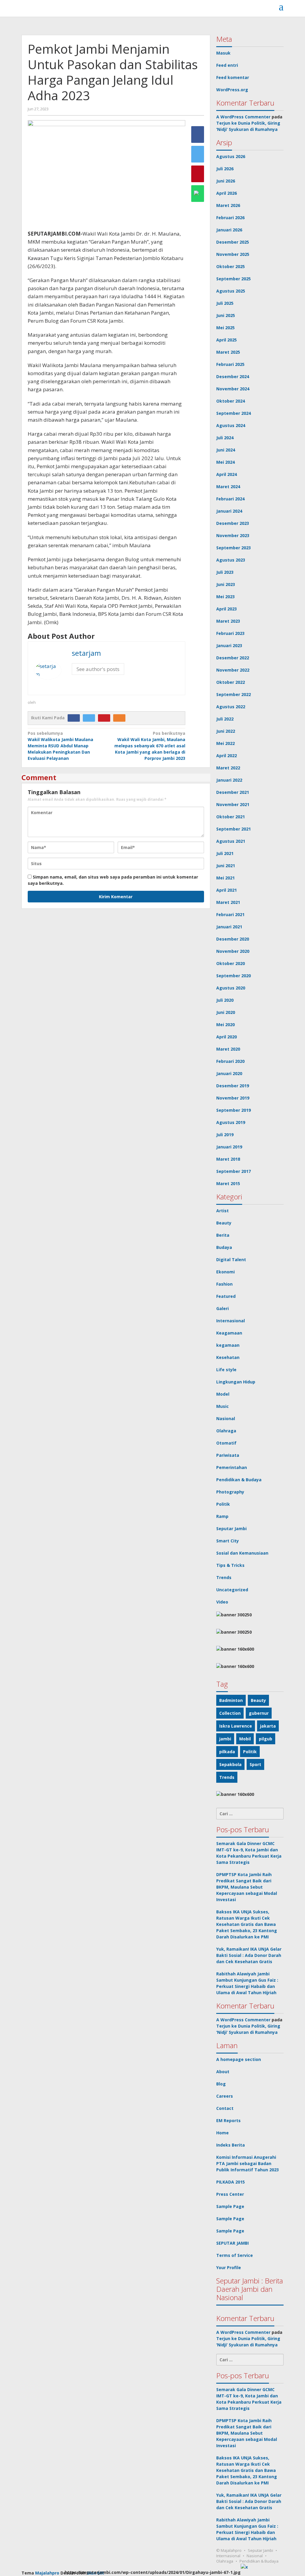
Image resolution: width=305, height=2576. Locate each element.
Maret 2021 (228, 902)
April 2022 (227, 756)
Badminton (231, 1700)
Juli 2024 (225, 438)
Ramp (222, 1516)
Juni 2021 (226, 866)
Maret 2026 (228, 205)
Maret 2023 (228, 621)
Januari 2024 (229, 511)
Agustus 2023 (231, 560)
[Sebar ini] (198, 134)
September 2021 (234, 829)
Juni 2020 (226, 1012)
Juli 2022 (225, 719)
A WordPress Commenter (243, 117)
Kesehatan (228, 1357)
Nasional (226, 1418)
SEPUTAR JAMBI (232, 2243)
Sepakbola (230, 1764)
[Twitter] (90, 718)
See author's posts (98, 669)
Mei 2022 (225, 743)
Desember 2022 (233, 658)
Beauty (224, 1223)
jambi (225, 1739)
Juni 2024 (226, 450)
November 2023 (233, 535)
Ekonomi (225, 1272)
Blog (221, 2084)
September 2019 (234, 1110)
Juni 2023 (226, 584)
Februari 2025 (230, 364)
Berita (223, 1235)
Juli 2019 (225, 1135)
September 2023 (234, 548)
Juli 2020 (225, 1000)
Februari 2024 (230, 499)
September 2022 (234, 694)
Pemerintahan (232, 1467)
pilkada (227, 1752)
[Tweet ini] (198, 154)
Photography (230, 1492)
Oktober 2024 (231, 401)
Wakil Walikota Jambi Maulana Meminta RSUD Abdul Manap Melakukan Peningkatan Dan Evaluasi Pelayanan (60, 746)
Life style (226, 1370)
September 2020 (234, 976)
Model (223, 1394)
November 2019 (233, 1098)
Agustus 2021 (231, 841)
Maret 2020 (228, 1049)
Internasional (231, 1321)
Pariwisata (228, 1455)
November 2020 (233, 951)
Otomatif (226, 1443)
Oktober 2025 (231, 266)
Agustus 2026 (231, 156)
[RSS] (121, 718)
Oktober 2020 (231, 963)
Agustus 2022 (231, 707)
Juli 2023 (225, 572)
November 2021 (233, 804)
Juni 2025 (226, 315)
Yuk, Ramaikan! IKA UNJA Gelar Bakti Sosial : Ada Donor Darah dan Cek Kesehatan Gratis (249, 1955)
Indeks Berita (231, 2145)
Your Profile (229, 2267)
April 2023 (227, 609)
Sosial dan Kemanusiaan (242, 1553)
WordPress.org (232, 90)
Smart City (228, 1541)
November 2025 (233, 254)
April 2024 (227, 474)
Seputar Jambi (231, 1529)
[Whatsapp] (198, 194)
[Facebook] (75, 718)
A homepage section (239, 2059)
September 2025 (234, 279)
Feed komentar (233, 77)
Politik (223, 1504)
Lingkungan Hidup (236, 1382)
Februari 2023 (230, 633)
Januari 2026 (229, 230)
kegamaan (228, 1345)
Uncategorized (232, 1590)
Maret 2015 (228, 1183)
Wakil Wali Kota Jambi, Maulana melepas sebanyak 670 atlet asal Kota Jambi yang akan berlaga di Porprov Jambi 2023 (150, 746)
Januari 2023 (229, 645)
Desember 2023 (233, 523)
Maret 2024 (228, 487)
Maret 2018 (228, 1159)
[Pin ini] (198, 174)
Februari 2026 (230, 218)
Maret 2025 (228, 352)
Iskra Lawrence (236, 1726)
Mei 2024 (225, 462)
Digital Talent (231, 1260)
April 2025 (227, 340)
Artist (222, 1211)
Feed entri (227, 65)
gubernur (259, 1713)
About (223, 2072)
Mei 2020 (225, 1025)
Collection (230, 1713)
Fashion (224, 1284)
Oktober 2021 (231, 817)
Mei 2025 (225, 328)
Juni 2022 (226, 731)
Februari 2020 (230, 1061)
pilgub (266, 1739)
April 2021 (227, 890)
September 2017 (234, 1171)
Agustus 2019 (231, 1122)
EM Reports (228, 2120)
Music (222, 1406)
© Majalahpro (229, 2550)
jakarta (268, 1726)
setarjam (86, 653)
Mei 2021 (225, 878)
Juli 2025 (225, 303)
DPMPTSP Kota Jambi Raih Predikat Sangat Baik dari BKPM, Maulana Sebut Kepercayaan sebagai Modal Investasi (247, 1887)
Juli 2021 (225, 853)
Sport (255, 1764)
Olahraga (226, 1431)
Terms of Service (235, 2255)
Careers (225, 2096)
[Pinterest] (106, 718)
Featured (226, 1296)
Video (222, 1602)
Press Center (230, 2194)
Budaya (224, 1247)
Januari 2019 (229, 1147)
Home (222, 2133)
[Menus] (281, 7)
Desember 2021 (233, 792)
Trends (224, 1577)
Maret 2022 (228, 768)
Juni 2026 (226, 181)
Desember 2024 (233, 376)
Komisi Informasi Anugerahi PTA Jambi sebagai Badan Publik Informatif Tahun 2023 (248, 2163)
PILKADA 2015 (231, 2182)
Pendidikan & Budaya (239, 1480)
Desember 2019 (233, 1086)
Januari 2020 (229, 1073)
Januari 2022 (229, 780)
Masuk (223, 53)
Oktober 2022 (231, 682)
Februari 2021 (230, 914)
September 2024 (234, 413)
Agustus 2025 (231, 291)
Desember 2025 (233, 242)
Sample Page (230, 2206)
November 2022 (233, 670)
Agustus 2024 (231, 425)
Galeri (222, 1308)
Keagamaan (229, 1333)
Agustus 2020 (231, 988)
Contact (225, 2108)
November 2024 (233, 389)
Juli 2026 (225, 169)
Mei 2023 (225, 597)
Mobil (245, 1739)
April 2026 (227, 193)
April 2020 (227, 1037)
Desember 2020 (233, 939)
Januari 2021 (229, 927)
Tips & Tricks (230, 1565)
